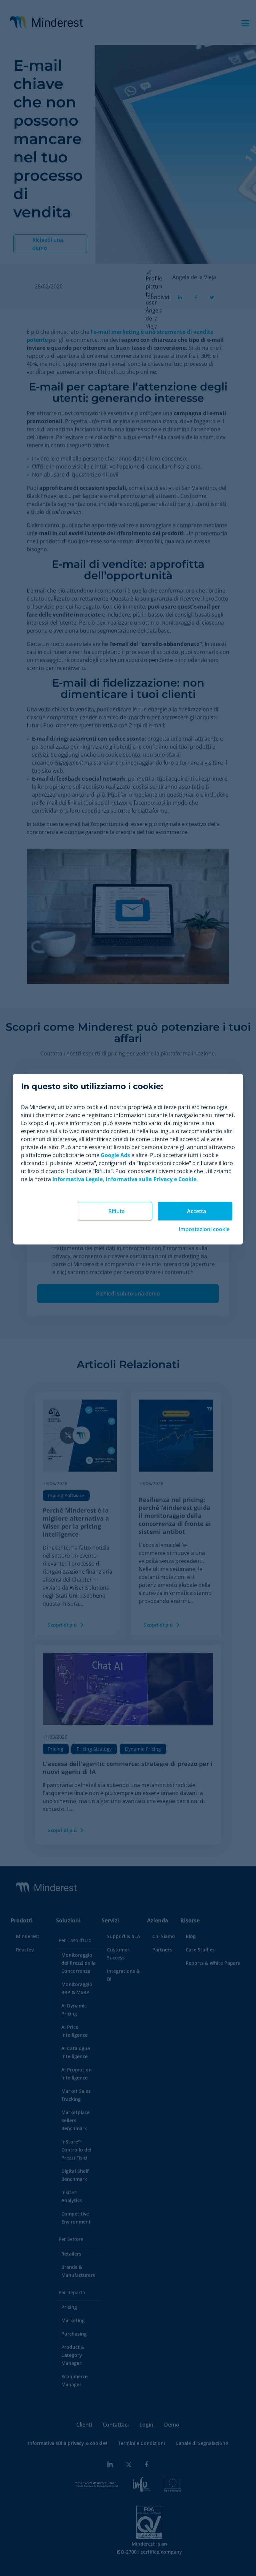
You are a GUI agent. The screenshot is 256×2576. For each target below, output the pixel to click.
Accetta (196, 1211)
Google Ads (115, 1155)
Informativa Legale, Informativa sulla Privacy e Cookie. (125, 1179)
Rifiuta (116, 1211)
